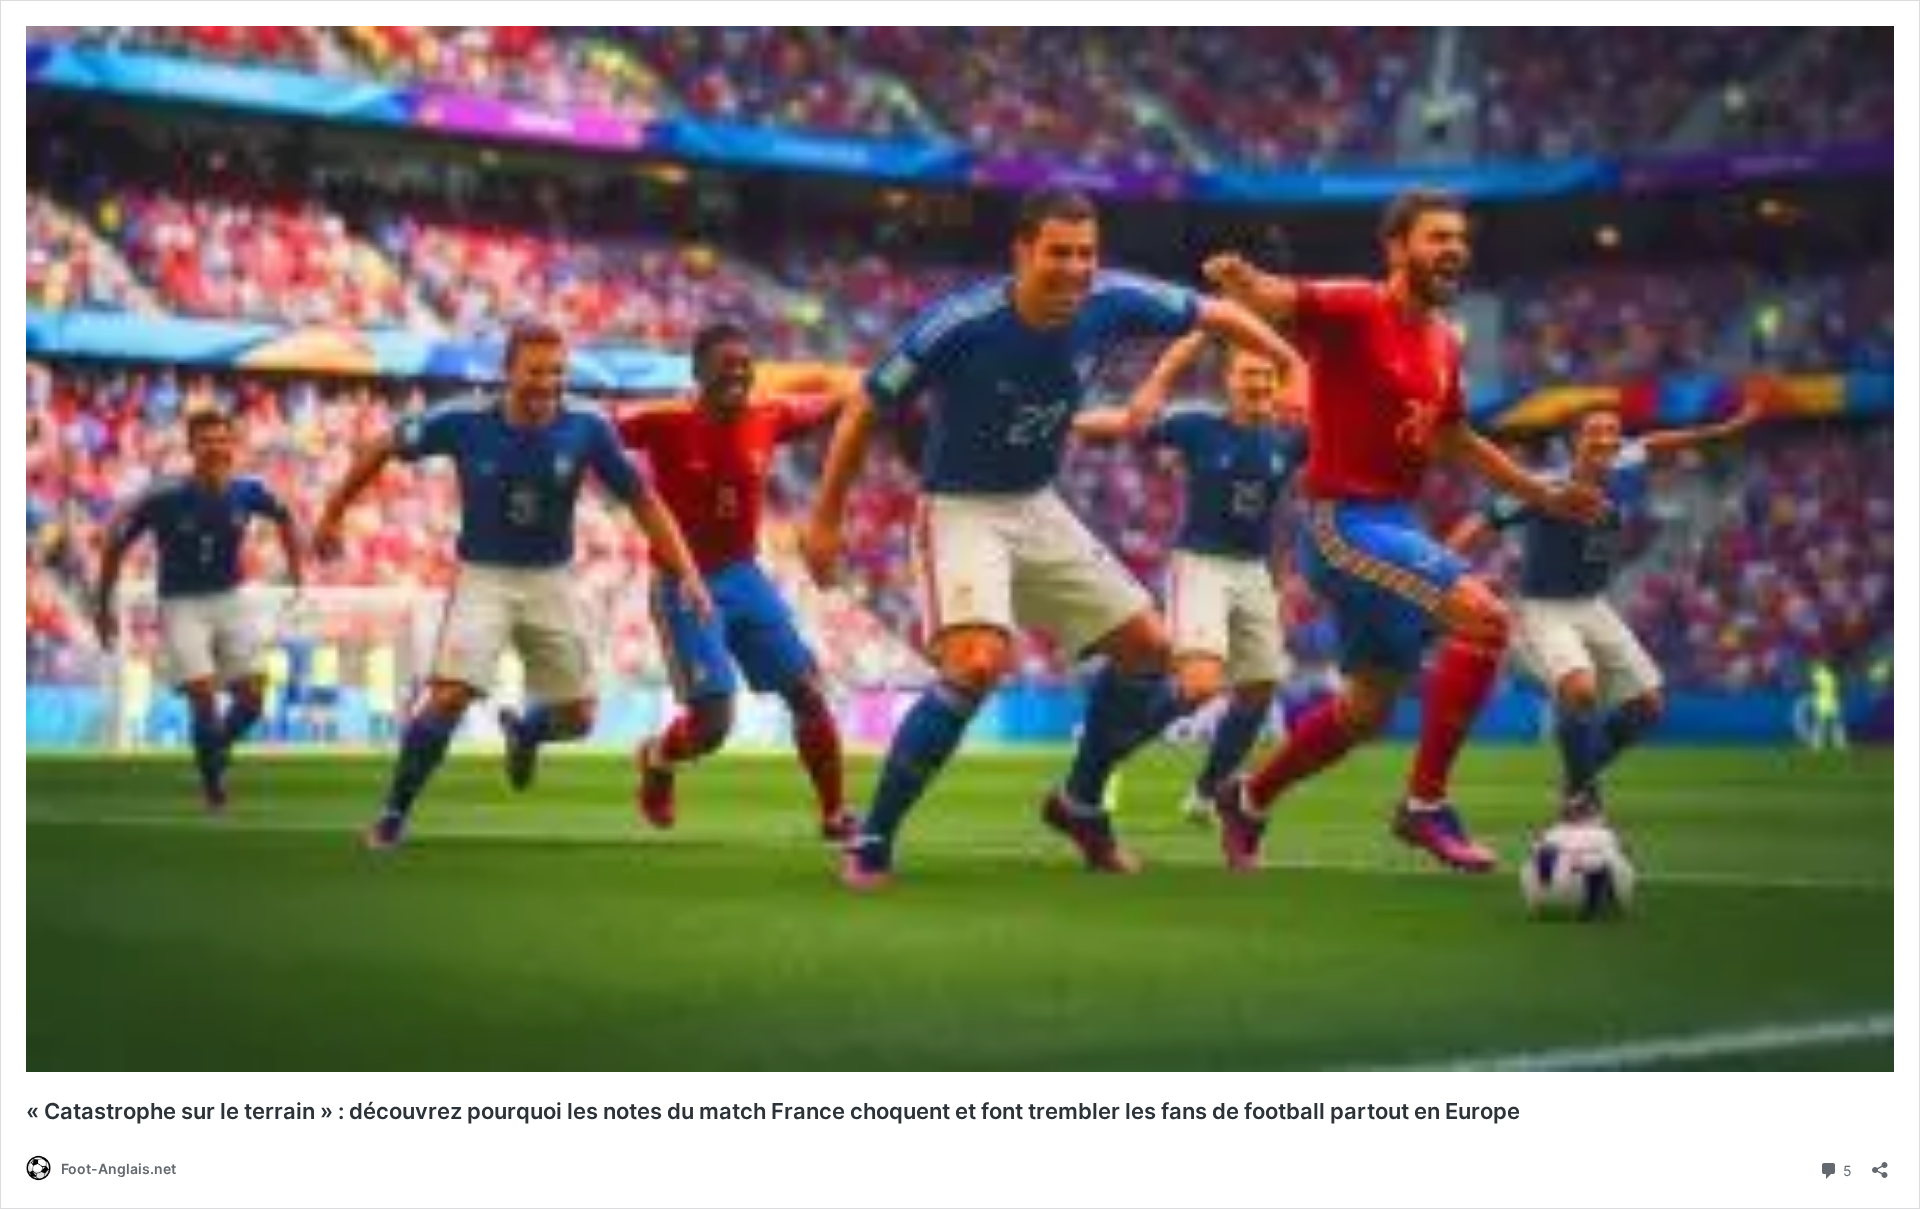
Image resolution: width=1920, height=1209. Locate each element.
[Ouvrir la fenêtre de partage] (1880, 1163)
